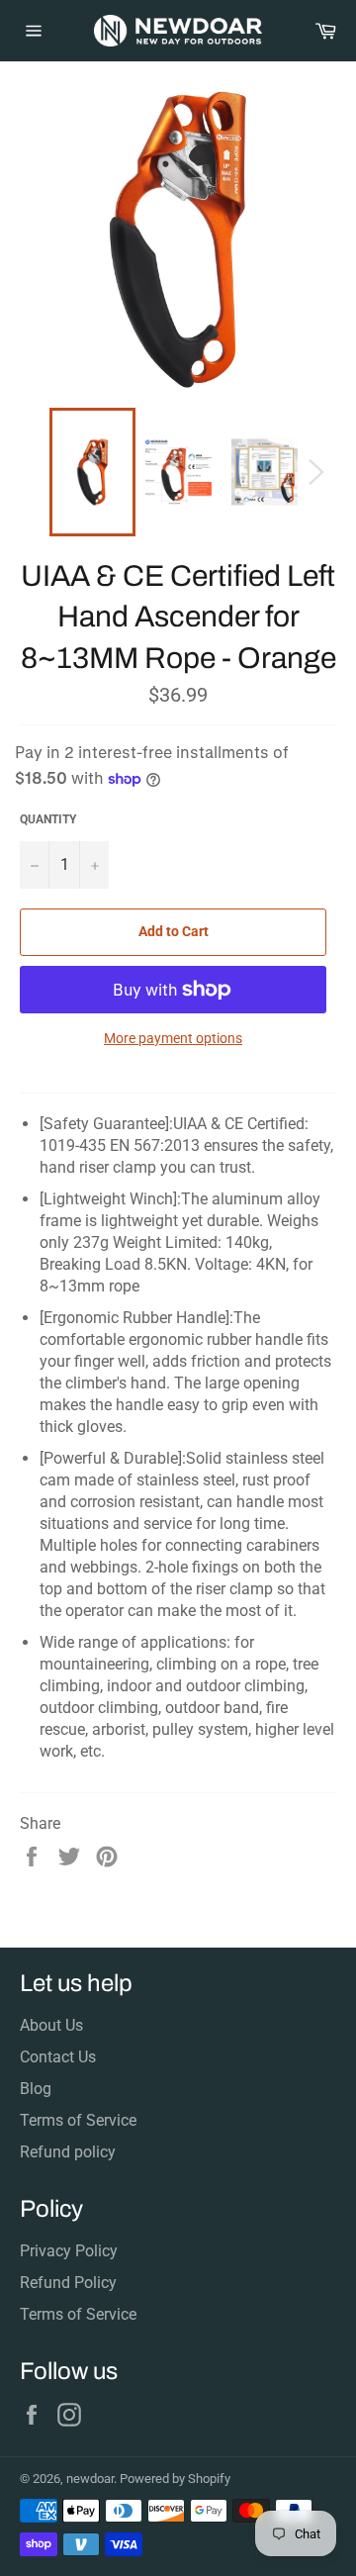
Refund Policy (68, 2283)
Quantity (48, 819)
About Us (51, 2025)
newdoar (90, 2479)
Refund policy (68, 2152)
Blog (36, 2089)
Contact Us (58, 2057)
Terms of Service (78, 2120)
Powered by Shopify (175, 2479)
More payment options (173, 1038)
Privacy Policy (69, 2251)
